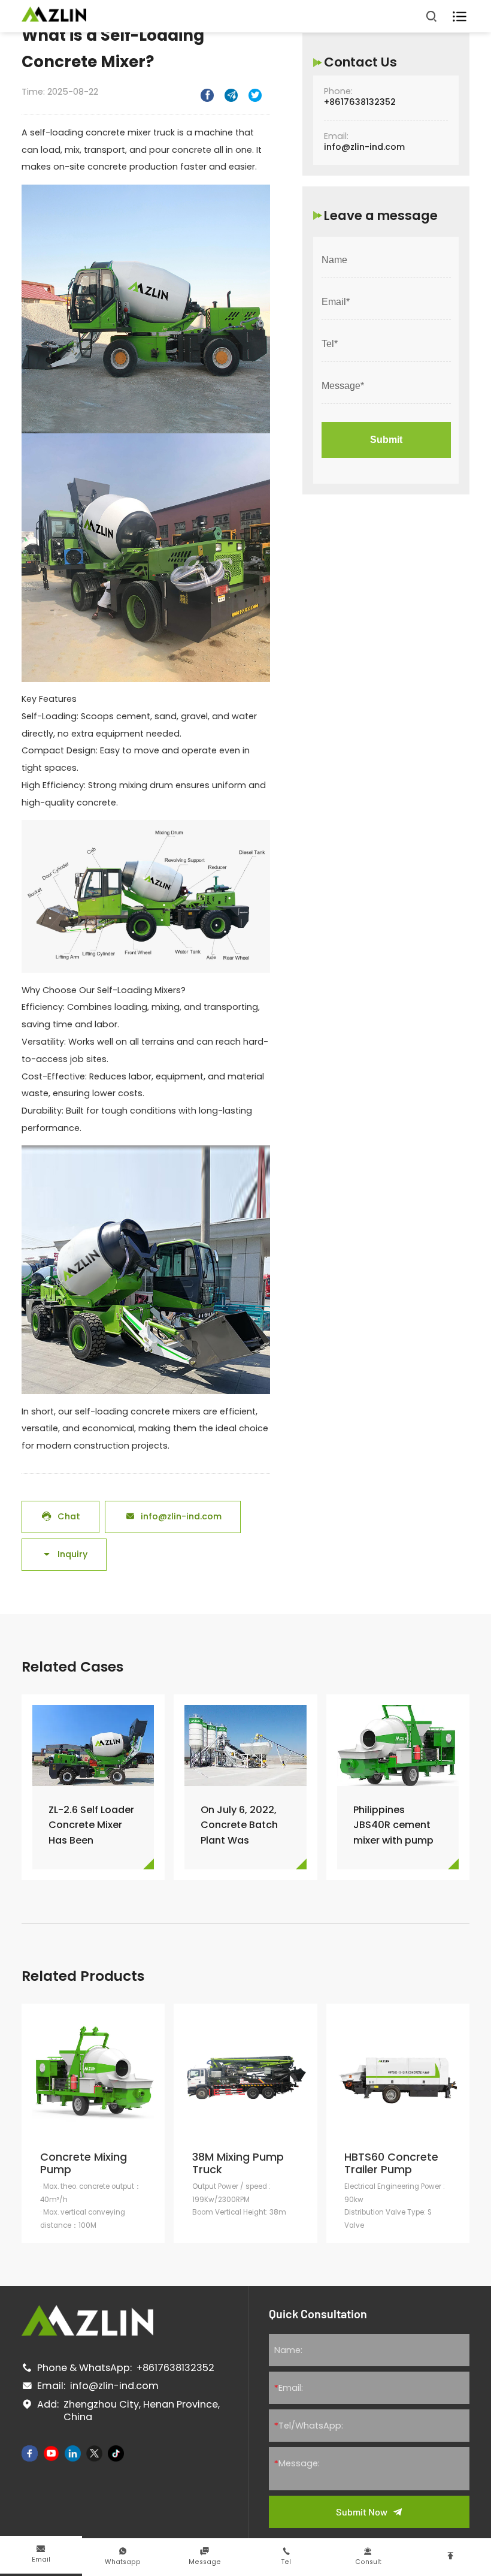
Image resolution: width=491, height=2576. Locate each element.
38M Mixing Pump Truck (238, 2163)
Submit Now (362, 2512)
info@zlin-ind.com (173, 1516)
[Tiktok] (116, 2453)
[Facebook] (30, 2453)
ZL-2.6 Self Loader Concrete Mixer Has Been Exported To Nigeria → (91, 1825)
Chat (61, 1516)
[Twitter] (94, 2453)
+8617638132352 (360, 102)
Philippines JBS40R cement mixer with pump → (393, 1825)
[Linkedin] (73, 2453)
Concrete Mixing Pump (84, 2163)
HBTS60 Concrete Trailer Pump (391, 2163)
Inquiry (64, 1554)
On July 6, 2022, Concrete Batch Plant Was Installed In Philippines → (239, 1825)
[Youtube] (51, 2453)
